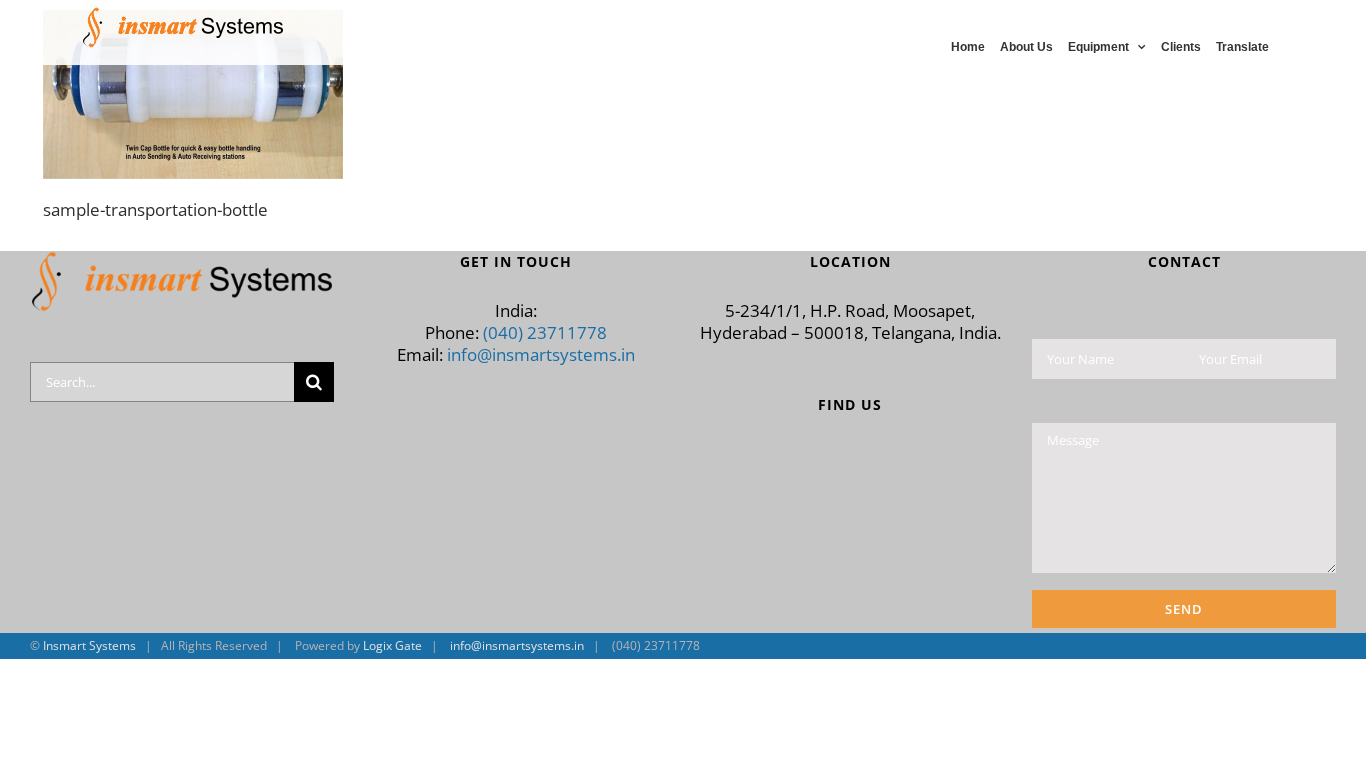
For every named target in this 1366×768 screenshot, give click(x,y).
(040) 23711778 (545, 332)
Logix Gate (392, 645)
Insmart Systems (89, 645)
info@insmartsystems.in (541, 354)
